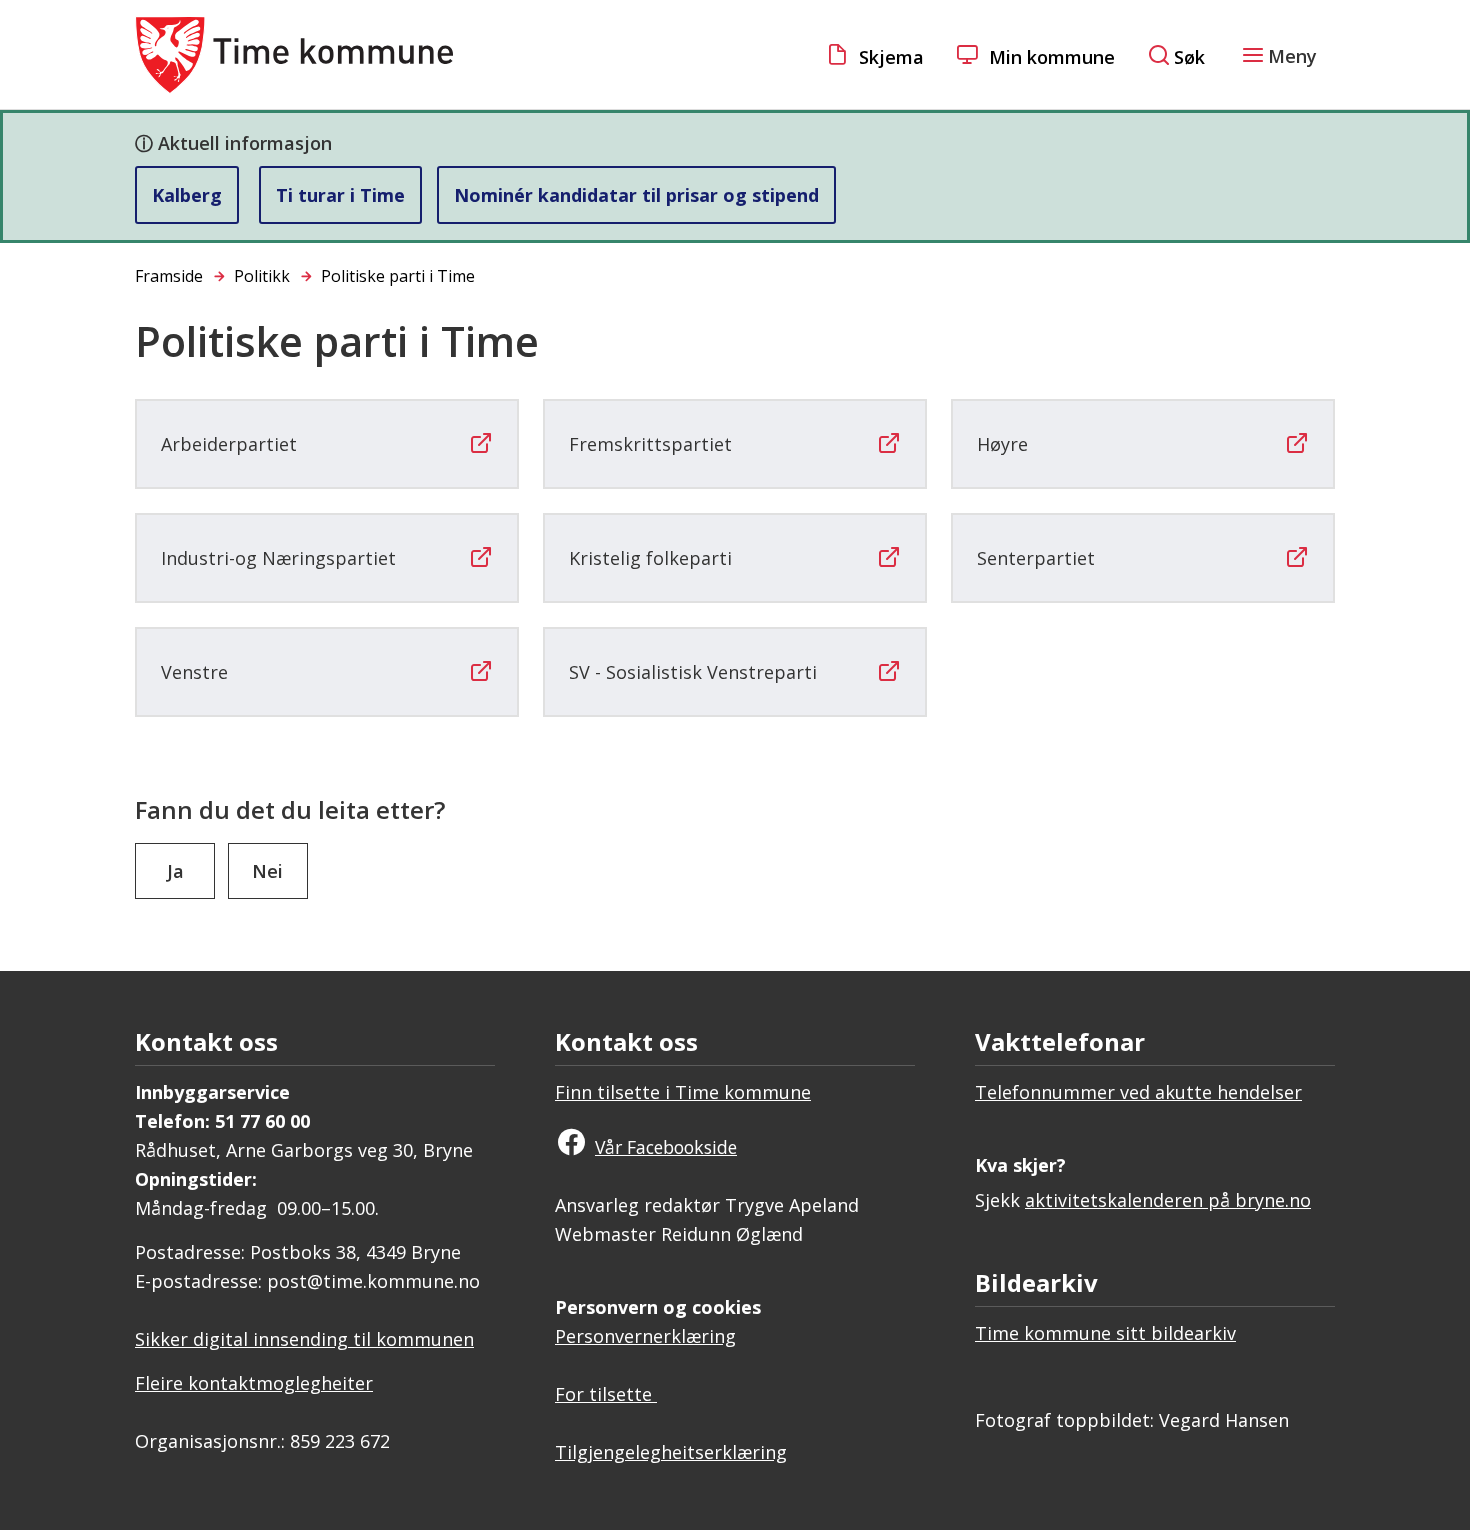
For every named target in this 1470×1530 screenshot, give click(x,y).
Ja (175, 871)
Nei (267, 871)
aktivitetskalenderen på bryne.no (1168, 1200)
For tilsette (606, 1394)
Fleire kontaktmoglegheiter (254, 1383)
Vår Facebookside (666, 1147)
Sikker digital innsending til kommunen (304, 1339)
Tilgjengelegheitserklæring (671, 1452)
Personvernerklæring (645, 1336)
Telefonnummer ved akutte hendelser (1138, 1092)
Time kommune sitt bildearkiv (1105, 1333)
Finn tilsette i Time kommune (683, 1092)
